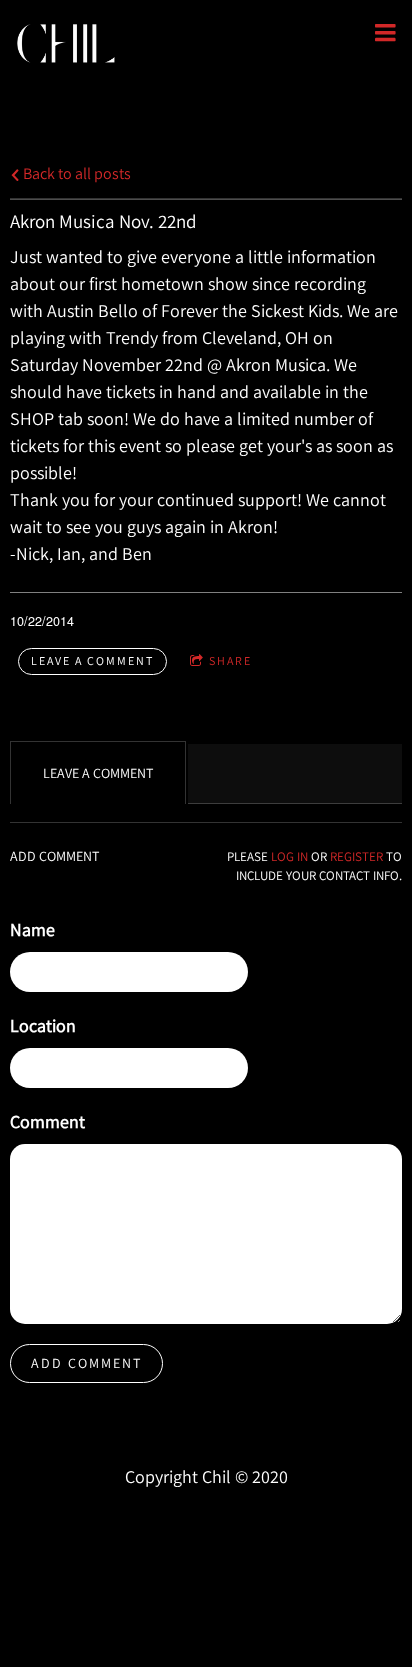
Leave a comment (92, 660)
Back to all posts (75, 173)
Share (230, 660)
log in (289, 856)
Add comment (86, 1363)
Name (32, 929)
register (356, 856)
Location (43, 1025)
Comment (47, 1121)
